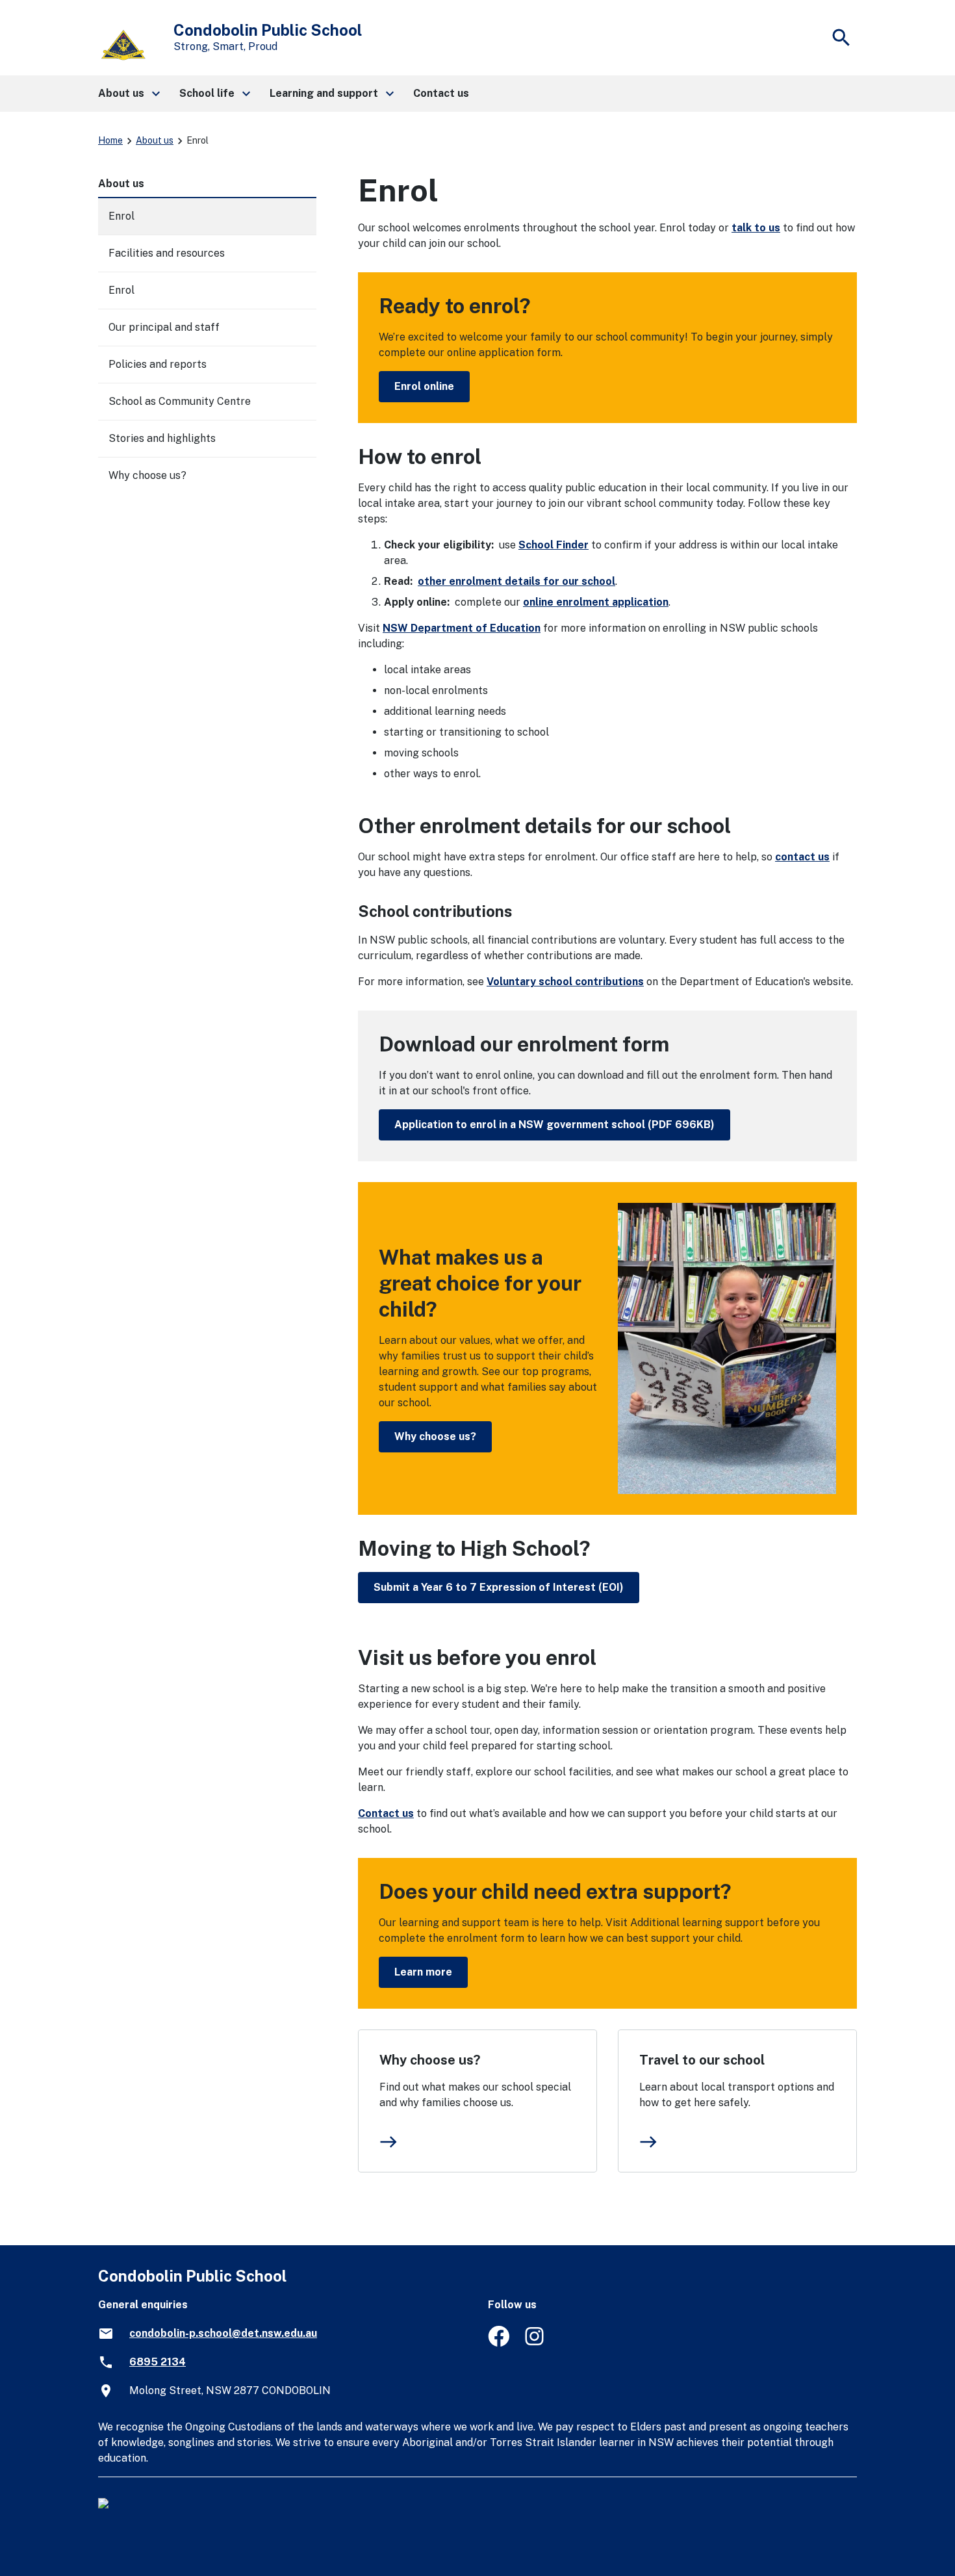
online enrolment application (596, 602)
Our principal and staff (164, 327)
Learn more (423, 1972)
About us (155, 140)
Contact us (386, 1813)
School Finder (554, 545)
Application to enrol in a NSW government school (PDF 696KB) (554, 1125)
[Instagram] (536, 2343)
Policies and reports (158, 364)
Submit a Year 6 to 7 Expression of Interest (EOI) (499, 1587)
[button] (128, 94)
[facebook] (499, 2343)
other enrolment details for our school (516, 581)
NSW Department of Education (462, 628)
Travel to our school (702, 2060)
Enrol (121, 216)
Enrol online (424, 386)
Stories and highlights (162, 438)
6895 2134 (158, 2362)
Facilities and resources (167, 253)
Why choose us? (435, 1436)
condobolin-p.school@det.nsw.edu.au (223, 2333)
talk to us (756, 228)
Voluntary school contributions (565, 982)
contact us (802, 857)
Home (110, 140)
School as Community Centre (180, 401)
